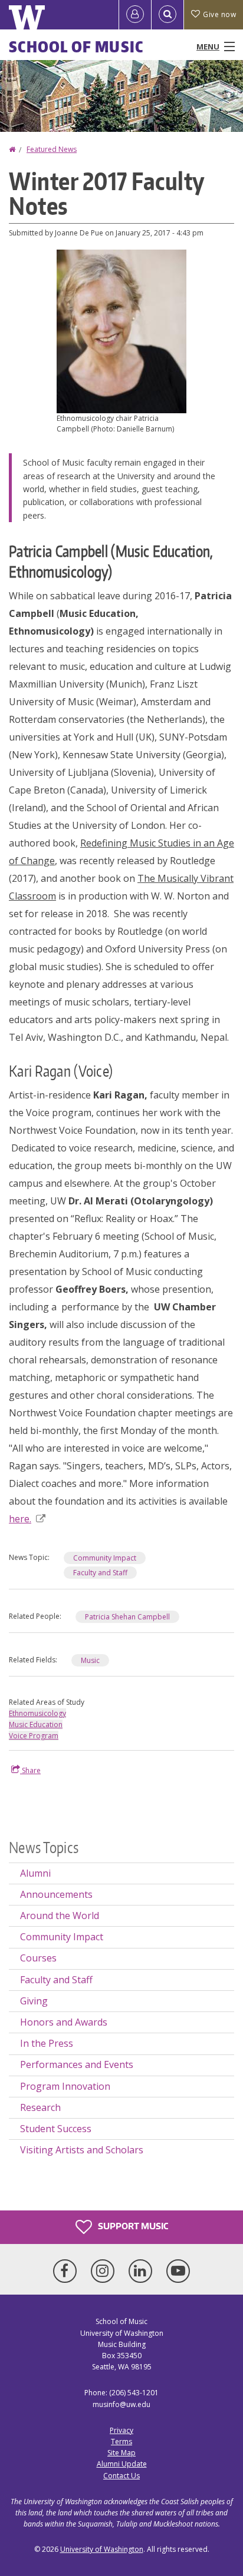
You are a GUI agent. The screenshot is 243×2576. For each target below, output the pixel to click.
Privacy (121, 2430)
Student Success (56, 2129)
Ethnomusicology (37, 1713)
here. (20, 1519)
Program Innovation (65, 2086)
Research (40, 2107)
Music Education (36, 1724)
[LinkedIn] (143, 2271)
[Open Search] (168, 15)
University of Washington (102, 2549)
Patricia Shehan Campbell (127, 1617)
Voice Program (34, 1736)
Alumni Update (122, 2464)
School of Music (76, 47)
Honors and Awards (64, 2022)
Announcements (56, 1894)
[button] (121, 330)
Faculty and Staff (100, 1573)
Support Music (132, 2226)
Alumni (35, 1873)
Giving (34, 2001)
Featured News (52, 149)
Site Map (121, 2453)
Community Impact (105, 1558)
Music (90, 1660)
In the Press (47, 2043)
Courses (38, 1958)
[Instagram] (105, 2271)
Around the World (60, 1916)
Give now (219, 14)
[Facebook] (67, 2271)
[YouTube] (178, 2271)
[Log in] (135, 15)
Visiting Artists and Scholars (82, 2150)
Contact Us (121, 2476)
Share (30, 1770)
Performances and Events (77, 2064)
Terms (121, 2441)
